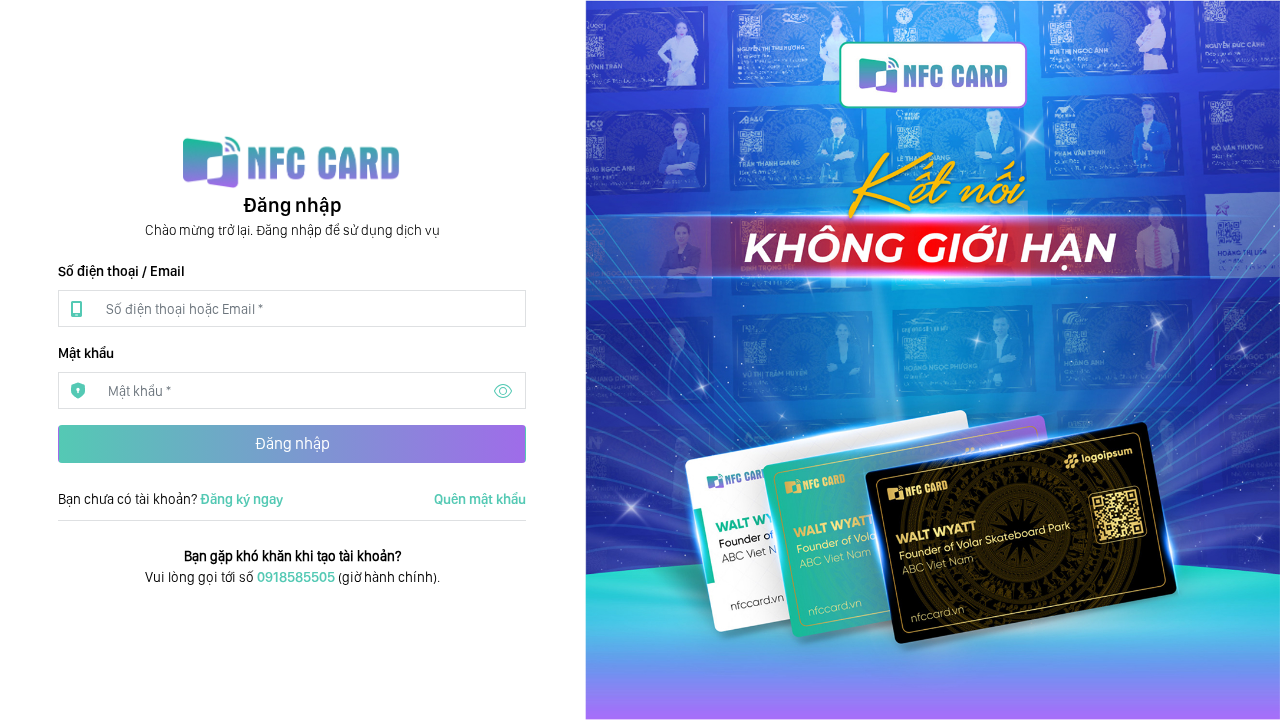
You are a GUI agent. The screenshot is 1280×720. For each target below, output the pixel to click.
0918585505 (296, 577)
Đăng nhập (292, 443)
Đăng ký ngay (241, 499)
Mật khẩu (86, 353)
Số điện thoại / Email (121, 271)
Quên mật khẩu (480, 499)
